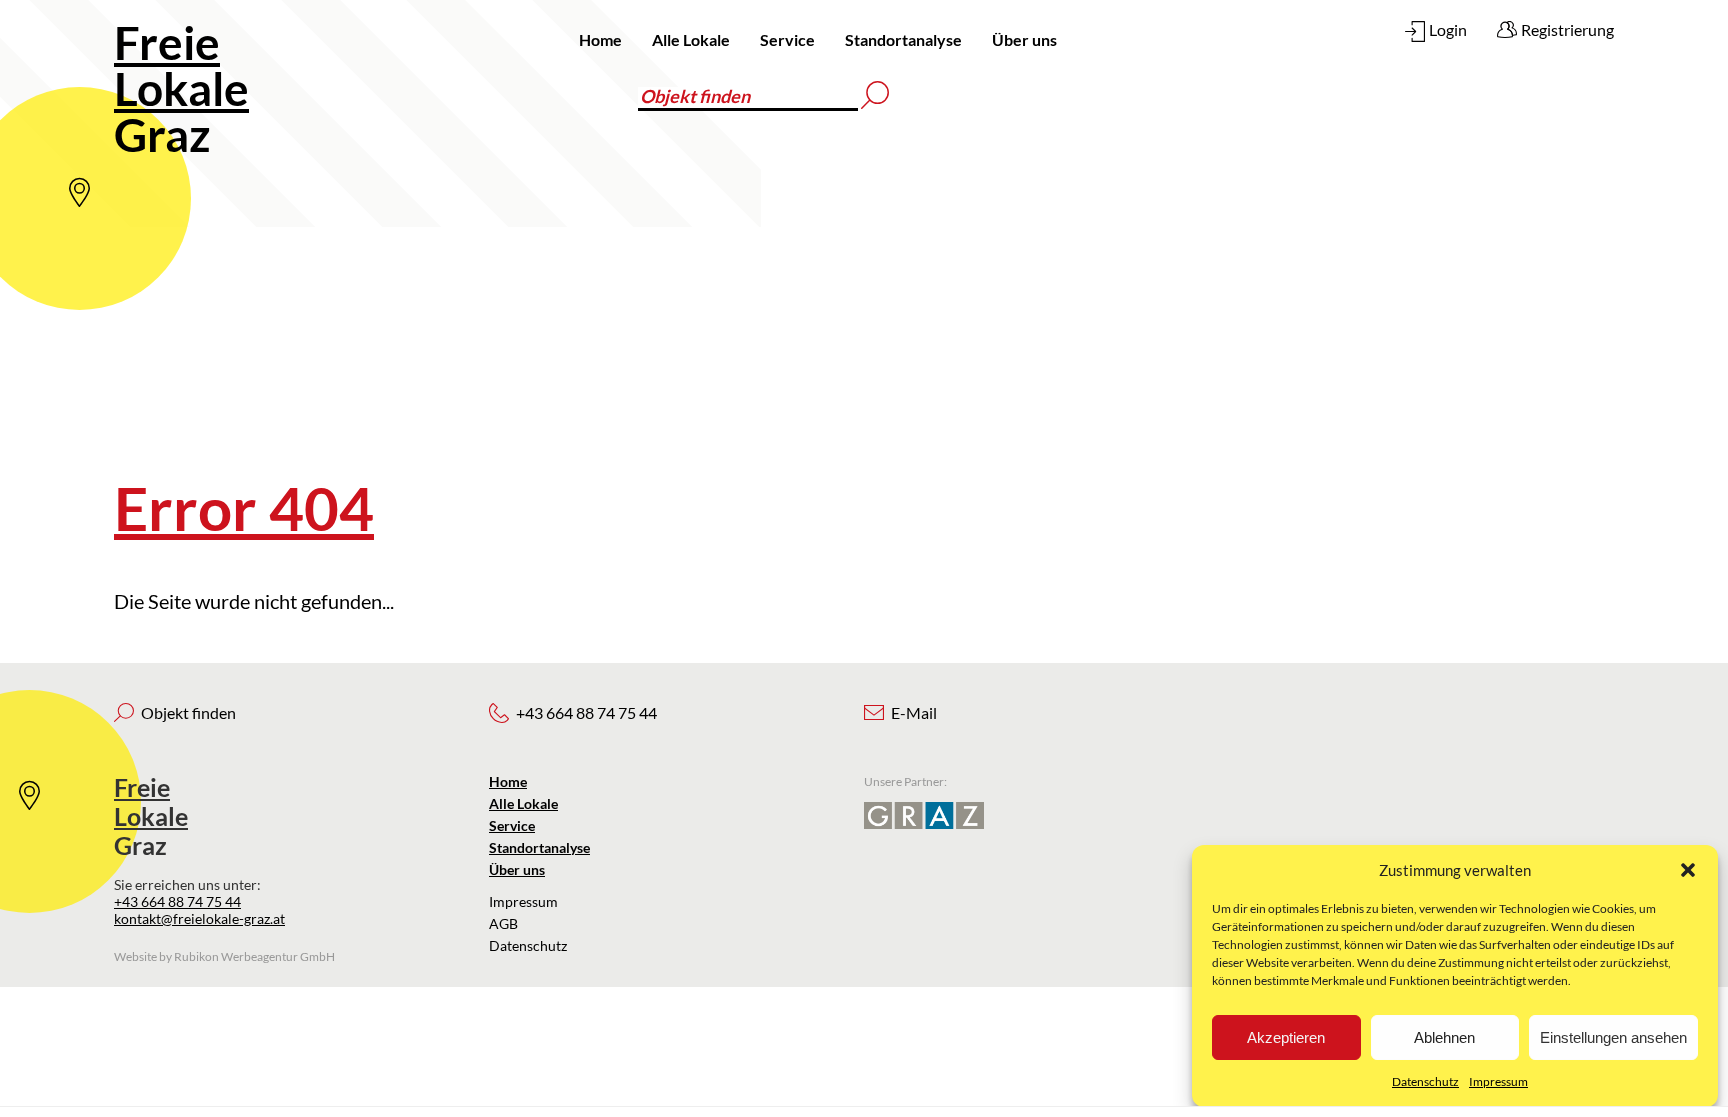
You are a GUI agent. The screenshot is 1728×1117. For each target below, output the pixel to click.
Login (1448, 29)
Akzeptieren (1286, 1037)
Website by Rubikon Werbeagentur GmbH (224, 956)
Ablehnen (1444, 1037)
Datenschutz (1425, 1081)
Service (787, 39)
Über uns (1024, 39)
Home (600, 39)
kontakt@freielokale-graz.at (199, 918)
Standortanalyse (903, 39)
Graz (181, 88)
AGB (503, 923)
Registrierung (1567, 29)
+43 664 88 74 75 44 (177, 901)
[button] (1688, 870)
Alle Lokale (691, 39)
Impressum (1498, 1081)
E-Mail (914, 712)
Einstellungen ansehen (1613, 1037)
